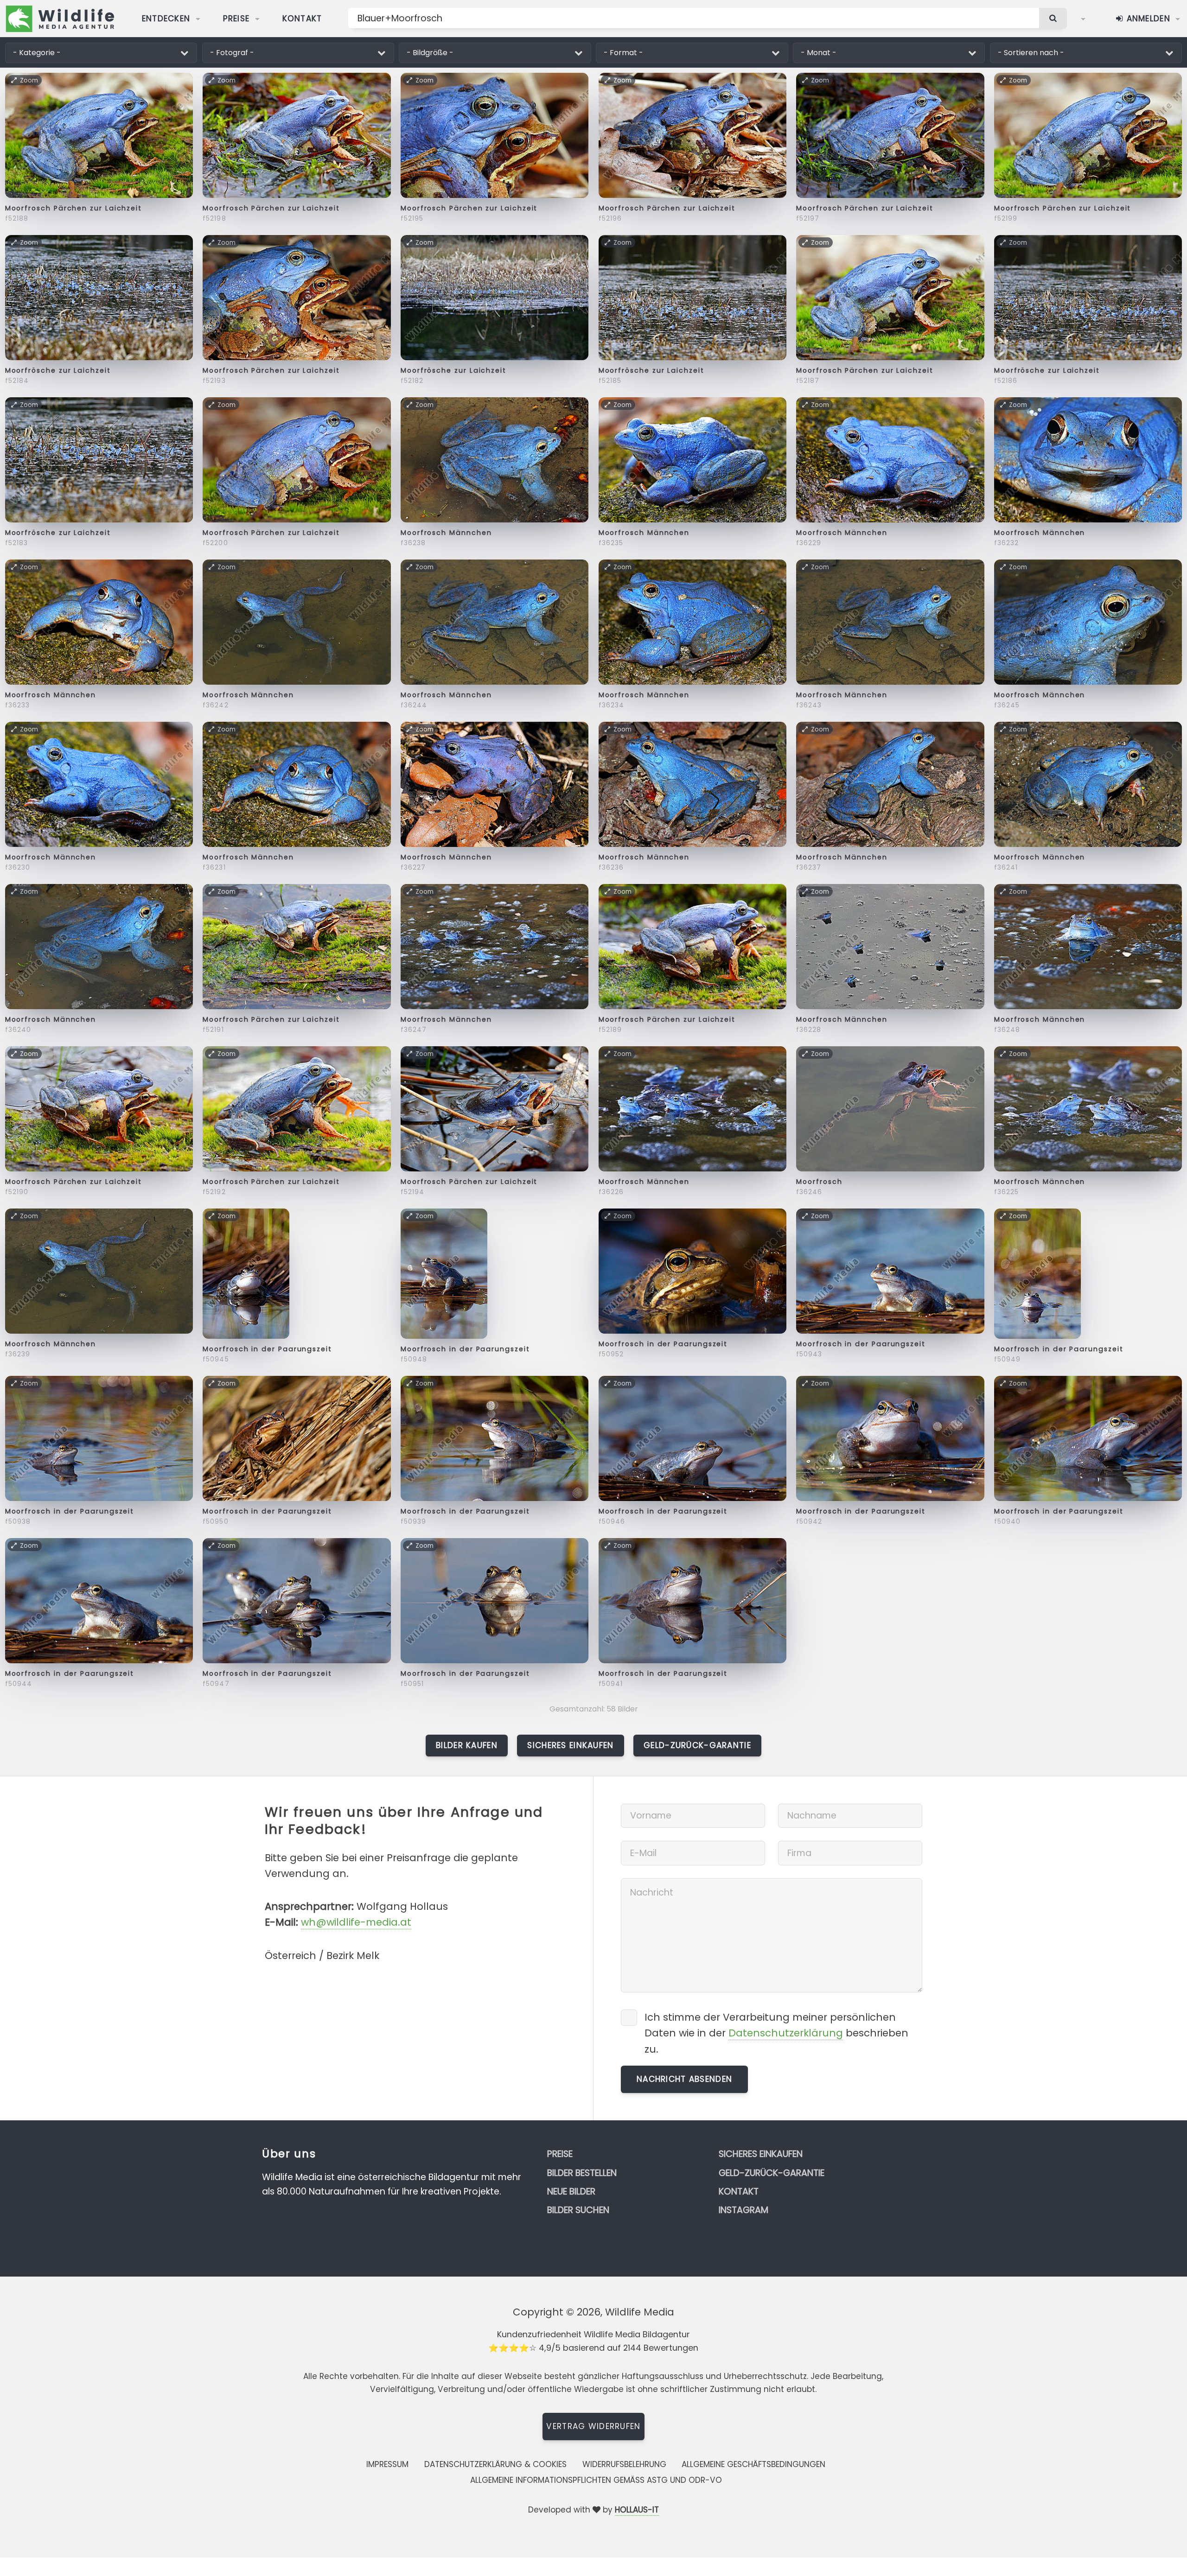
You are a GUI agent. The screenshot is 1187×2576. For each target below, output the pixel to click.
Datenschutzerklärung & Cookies (495, 2464)
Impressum (387, 2464)
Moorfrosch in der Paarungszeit (267, 1349)
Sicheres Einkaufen (570, 1745)
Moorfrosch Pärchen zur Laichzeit (73, 208)
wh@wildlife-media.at (356, 1922)
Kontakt (302, 19)
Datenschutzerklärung (786, 2033)
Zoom (29, 80)
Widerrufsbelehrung (624, 2464)
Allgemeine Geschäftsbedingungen (753, 2464)
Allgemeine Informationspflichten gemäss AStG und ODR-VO (596, 2480)
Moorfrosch (819, 1182)
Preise (236, 19)
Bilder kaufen (467, 1745)
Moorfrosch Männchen (446, 533)
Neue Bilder (571, 2191)
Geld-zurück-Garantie (697, 1745)
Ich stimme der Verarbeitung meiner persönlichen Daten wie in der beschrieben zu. (776, 2033)
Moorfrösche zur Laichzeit (58, 370)
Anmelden (1147, 19)
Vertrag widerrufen (593, 2426)
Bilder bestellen (582, 2173)
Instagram (743, 2210)
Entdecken (166, 19)
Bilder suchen (578, 2210)
